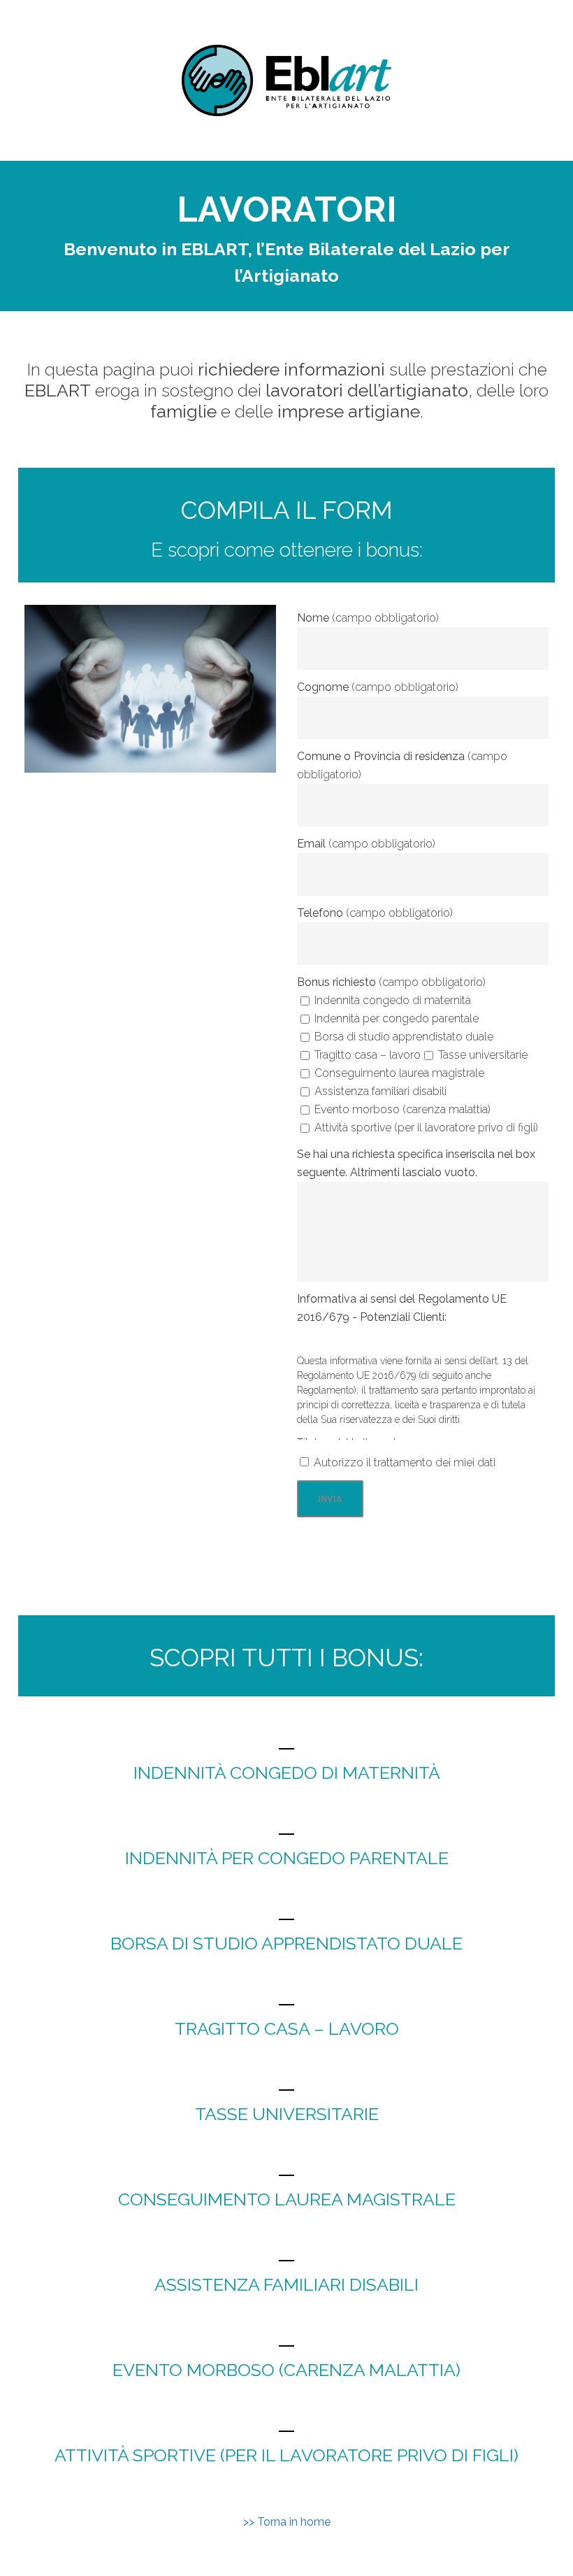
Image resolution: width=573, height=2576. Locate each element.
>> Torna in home (287, 2522)
